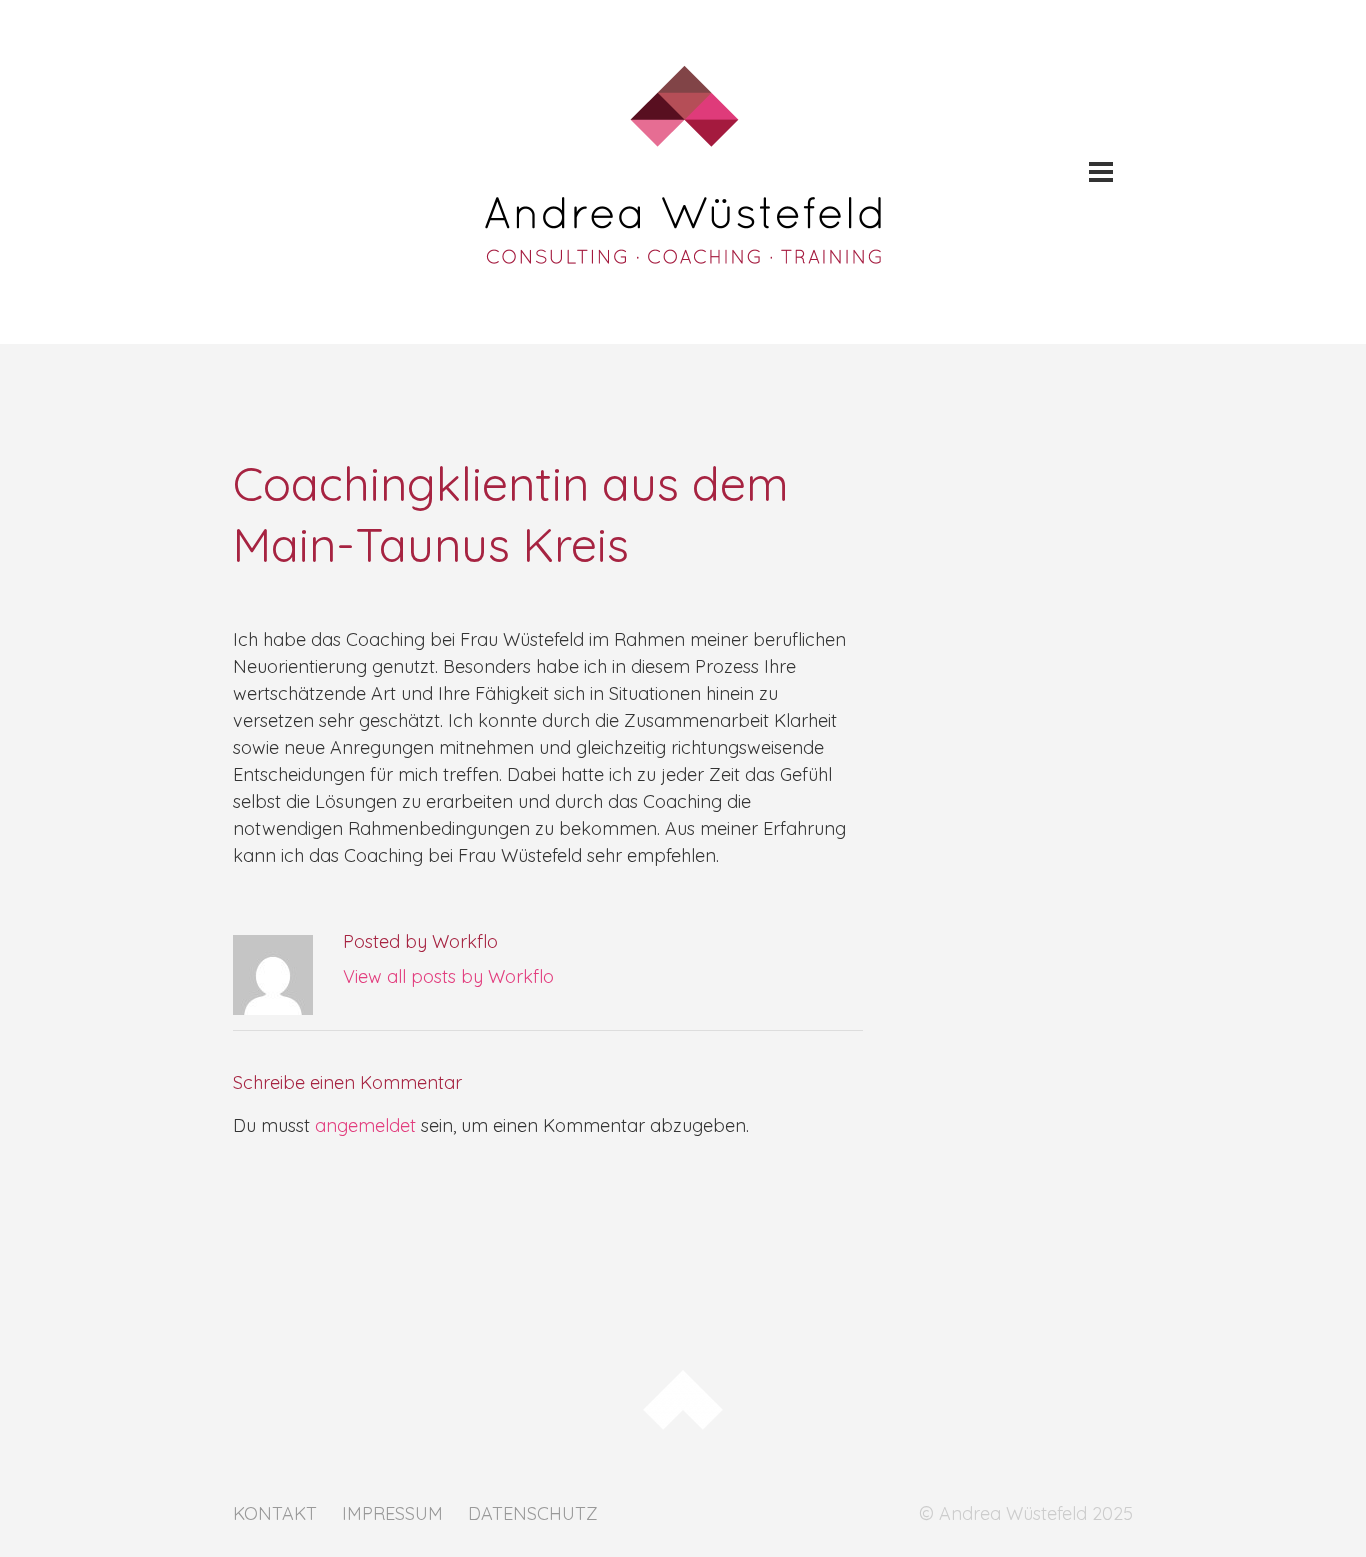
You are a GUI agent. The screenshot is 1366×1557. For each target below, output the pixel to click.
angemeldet (365, 1125)
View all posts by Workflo (448, 976)
